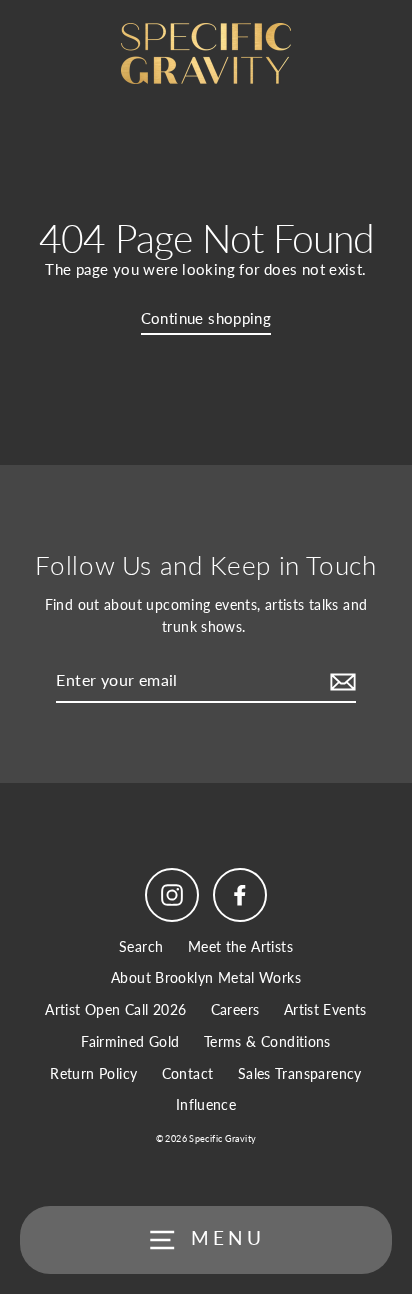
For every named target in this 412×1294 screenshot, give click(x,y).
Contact (188, 1074)
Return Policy (93, 1074)
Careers (235, 1010)
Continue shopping (206, 318)
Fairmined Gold (130, 1042)
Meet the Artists (240, 947)
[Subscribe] (340, 681)
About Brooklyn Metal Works (206, 978)
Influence (206, 1105)
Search (141, 947)
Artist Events (325, 1010)
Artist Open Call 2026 (115, 1010)
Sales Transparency (300, 1074)
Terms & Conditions (267, 1042)
